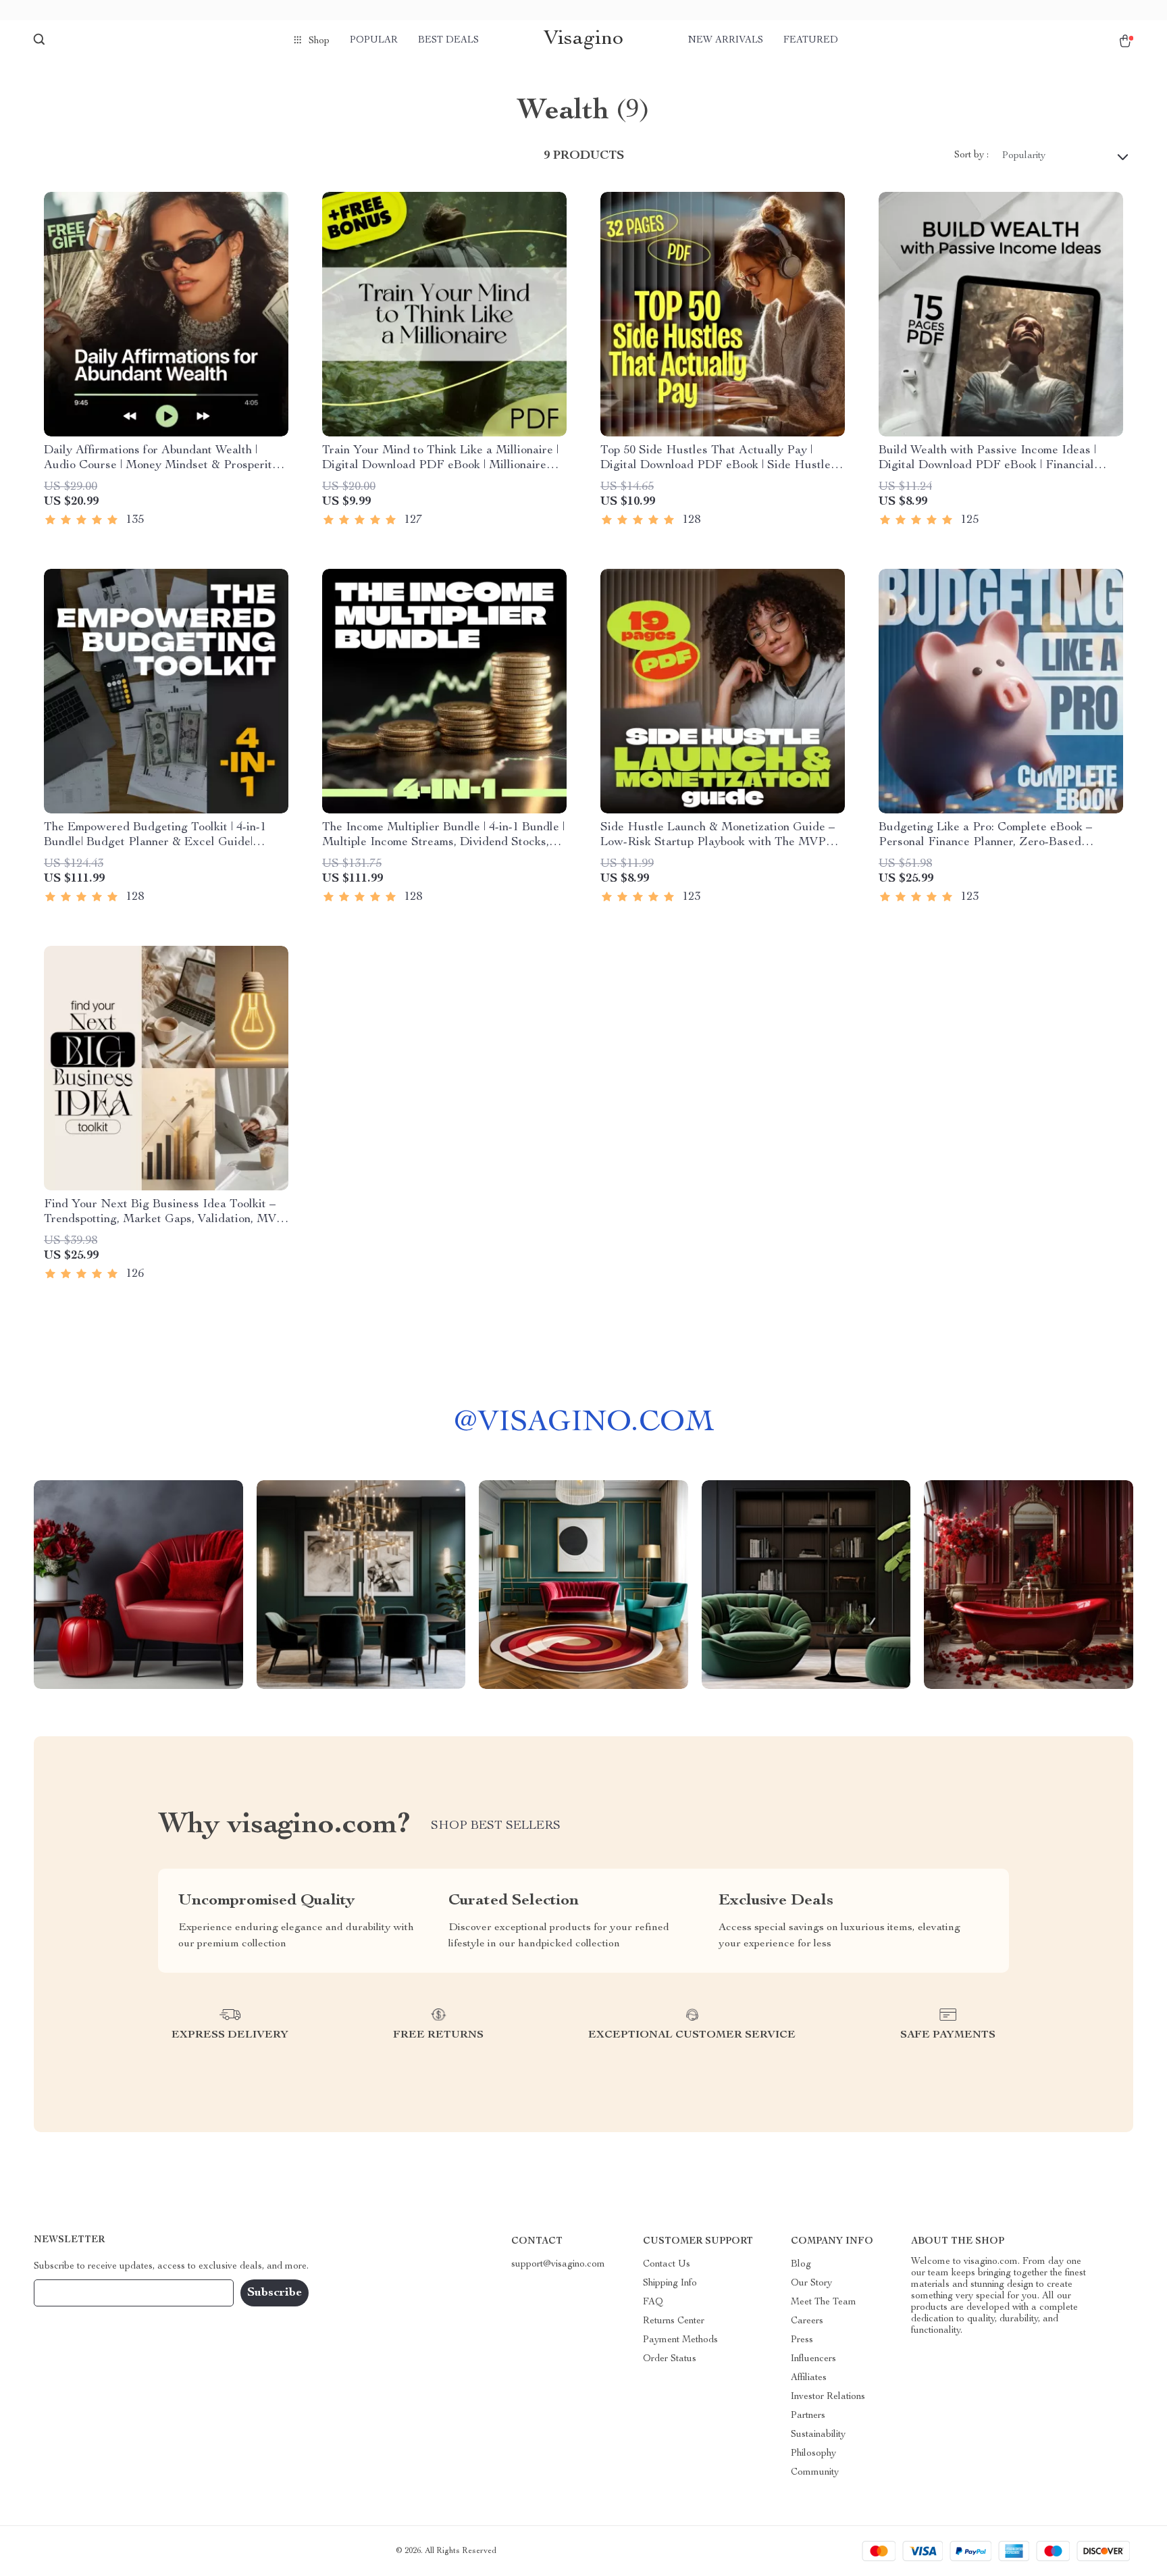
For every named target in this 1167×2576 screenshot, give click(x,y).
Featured (811, 41)
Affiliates (809, 2378)
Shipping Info (670, 2283)
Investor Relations (828, 2397)
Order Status (670, 2359)
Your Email (70, 2293)
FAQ (653, 2302)
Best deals (448, 41)
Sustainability (818, 2435)
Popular (374, 41)
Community (815, 2473)
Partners (808, 2416)
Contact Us (667, 2265)
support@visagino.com (558, 2265)
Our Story (811, 2283)
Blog (801, 2265)
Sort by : (971, 155)
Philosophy (813, 2454)
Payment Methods (680, 2340)
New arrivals (726, 41)
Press (802, 2340)
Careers (807, 2321)
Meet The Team (824, 2302)
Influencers (813, 2359)
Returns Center (674, 2321)
